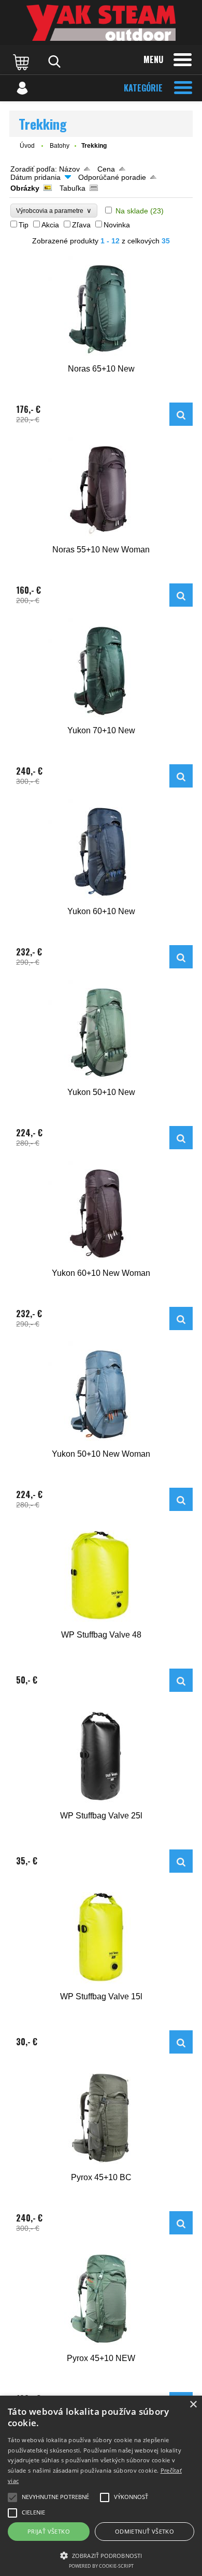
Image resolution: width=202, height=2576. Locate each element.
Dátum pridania (35, 177)
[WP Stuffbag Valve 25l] (101, 1756)
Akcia (50, 225)
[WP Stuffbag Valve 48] (101, 1575)
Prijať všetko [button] (49, 2531)
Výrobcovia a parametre (54, 211)
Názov (69, 169)
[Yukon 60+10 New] (101, 852)
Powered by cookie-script (101, 2566)
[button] (101, 2555)
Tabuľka (73, 188)
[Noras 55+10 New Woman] (101, 490)
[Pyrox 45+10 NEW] (101, 2299)
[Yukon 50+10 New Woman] (101, 1394)
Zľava (81, 225)
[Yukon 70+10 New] (101, 671)
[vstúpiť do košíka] (22, 61)
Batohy (60, 146)
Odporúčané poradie (112, 177)
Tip (24, 225)
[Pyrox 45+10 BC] (101, 2118)
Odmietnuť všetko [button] (145, 2531)
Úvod (27, 146)
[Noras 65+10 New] (101, 309)
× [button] (193, 2405)
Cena (106, 169)
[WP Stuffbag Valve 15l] (101, 1937)
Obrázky (25, 188)
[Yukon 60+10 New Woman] (101, 1214)
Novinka (117, 225)
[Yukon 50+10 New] (101, 1033)
